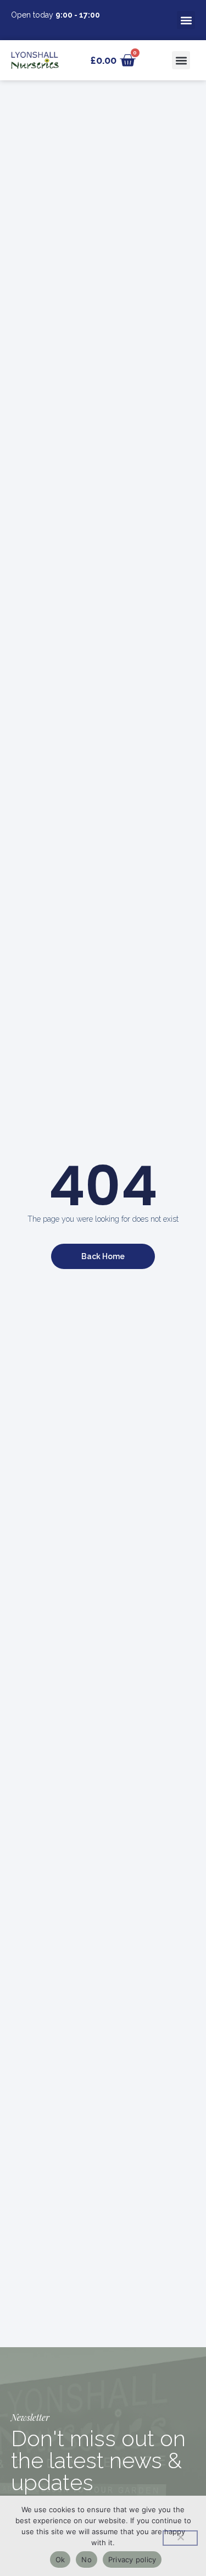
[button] (186, 20)
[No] (180, 2538)
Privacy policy (132, 2559)
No (87, 2559)
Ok (60, 2559)
